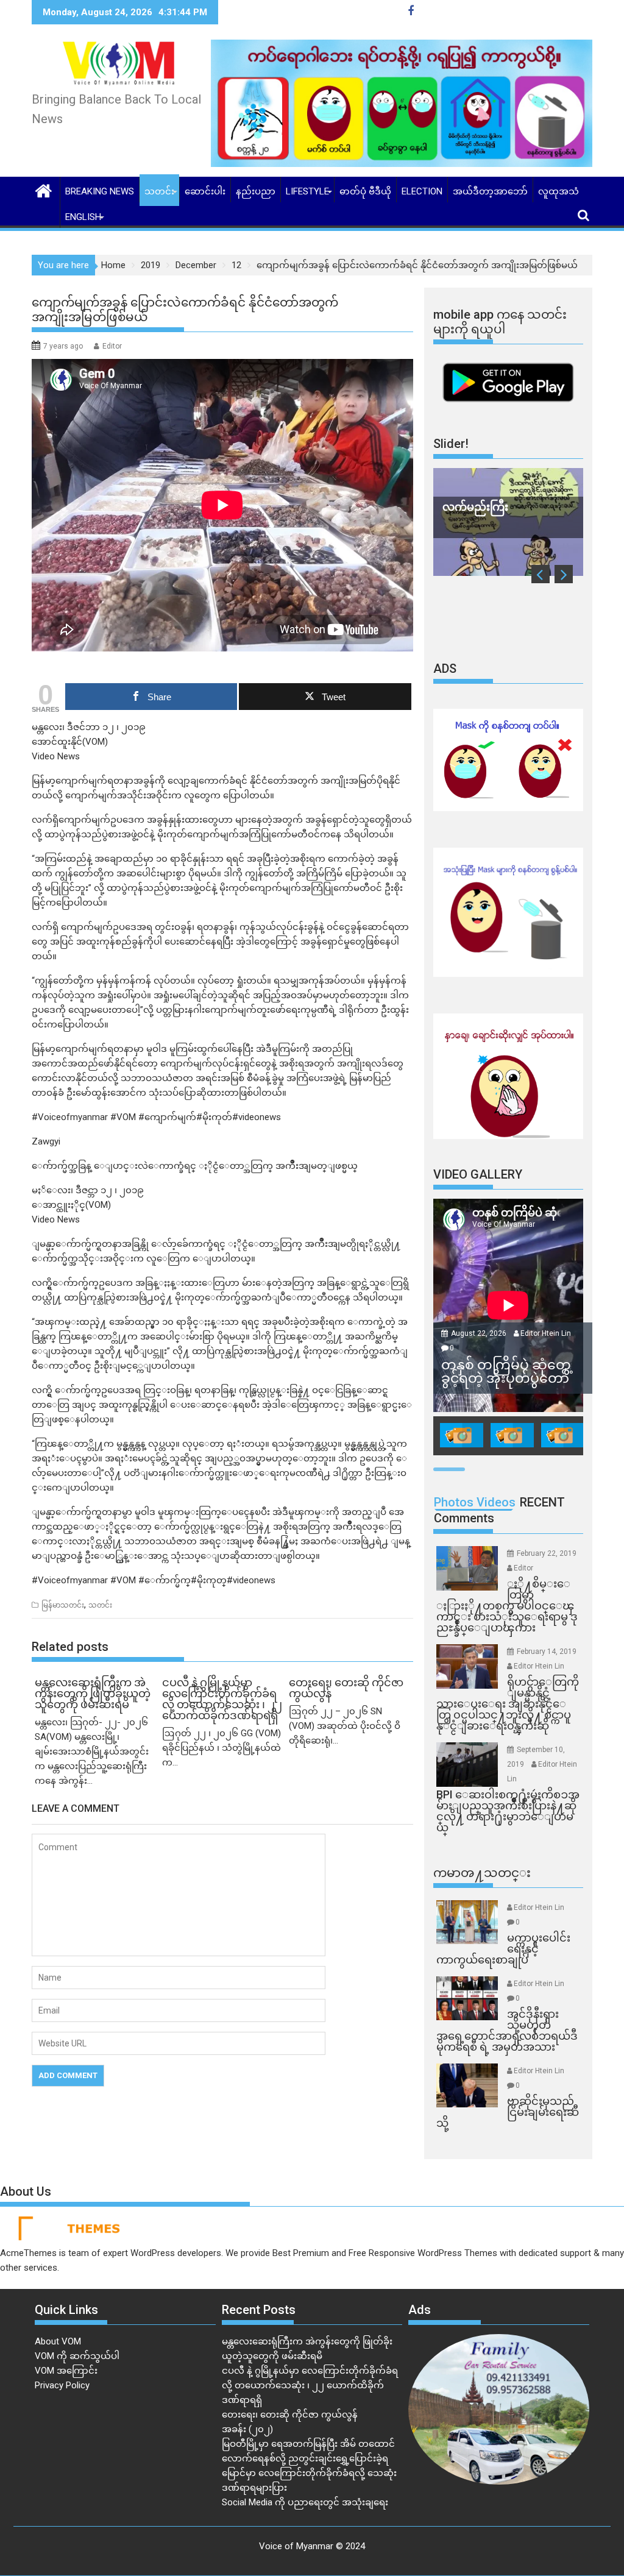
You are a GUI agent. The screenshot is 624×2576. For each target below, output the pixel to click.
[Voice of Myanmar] (44, 190)
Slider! (451, 444)
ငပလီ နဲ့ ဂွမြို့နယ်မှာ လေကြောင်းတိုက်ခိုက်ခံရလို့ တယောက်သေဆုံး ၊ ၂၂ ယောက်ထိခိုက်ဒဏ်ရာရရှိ (310, 2385)
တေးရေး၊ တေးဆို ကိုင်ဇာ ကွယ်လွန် (290, 2415)
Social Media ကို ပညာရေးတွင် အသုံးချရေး (305, 2502)
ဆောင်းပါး (205, 191)
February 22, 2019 (547, 1553)
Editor (112, 346)
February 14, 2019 (547, 1652)
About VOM (58, 2341)
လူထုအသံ (558, 191)
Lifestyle (307, 191)
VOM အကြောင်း (66, 2371)
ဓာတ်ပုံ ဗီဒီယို (365, 191)
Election (422, 191)
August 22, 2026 (480, 1333)
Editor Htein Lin (546, 1333)
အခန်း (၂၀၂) (247, 2429)
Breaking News (100, 191)
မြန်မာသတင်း (63, 1605)
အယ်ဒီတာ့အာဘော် (490, 191)
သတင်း (159, 191)
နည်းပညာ (256, 191)
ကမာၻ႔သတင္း (482, 1873)
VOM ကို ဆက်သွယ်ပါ (77, 2356)
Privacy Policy (62, 2385)
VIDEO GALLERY (478, 1174)
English (83, 217)
